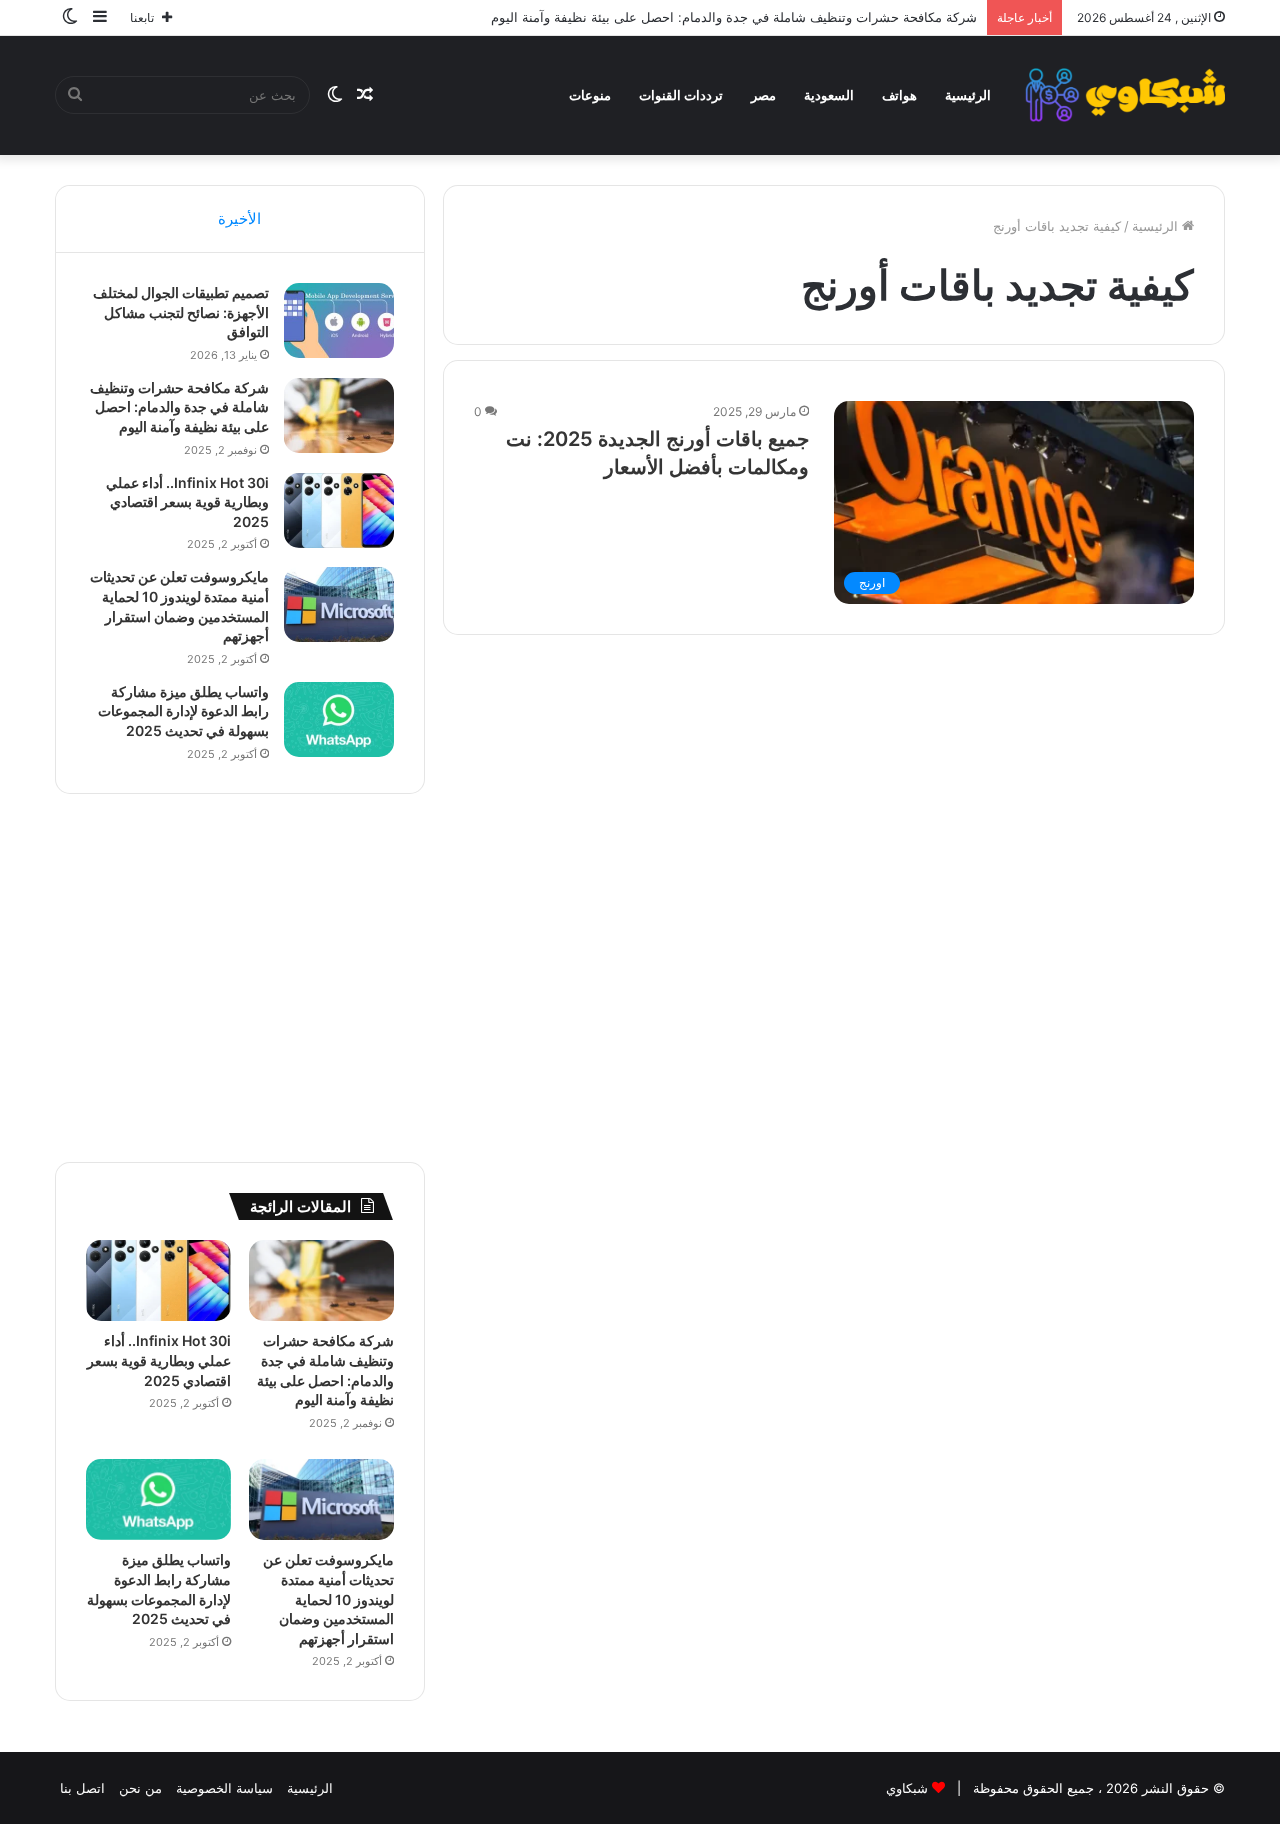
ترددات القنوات (681, 95)
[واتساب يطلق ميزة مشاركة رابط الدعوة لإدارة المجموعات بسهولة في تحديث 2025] (339, 719)
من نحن (140, 1788)
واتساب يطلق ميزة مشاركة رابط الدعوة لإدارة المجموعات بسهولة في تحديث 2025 (183, 711)
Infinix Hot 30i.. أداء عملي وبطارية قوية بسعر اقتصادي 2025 (187, 502)
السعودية (829, 95)
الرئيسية (968, 95)
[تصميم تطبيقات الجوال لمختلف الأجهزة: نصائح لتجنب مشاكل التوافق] (339, 320)
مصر (763, 95)
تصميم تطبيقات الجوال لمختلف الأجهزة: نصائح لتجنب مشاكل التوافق (181, 312)
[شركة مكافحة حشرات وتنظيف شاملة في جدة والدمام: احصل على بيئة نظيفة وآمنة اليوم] (339, 415)
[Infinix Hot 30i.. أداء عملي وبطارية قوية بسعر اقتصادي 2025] (339, 510)
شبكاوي (907, 1788)
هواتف (899, 95)
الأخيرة (239, 218)
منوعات (590, 95)
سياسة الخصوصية (224, 1788)
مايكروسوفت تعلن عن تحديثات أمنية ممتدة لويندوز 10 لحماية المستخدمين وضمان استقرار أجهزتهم (328, 1598)
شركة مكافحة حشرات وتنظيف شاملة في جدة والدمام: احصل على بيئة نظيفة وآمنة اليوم (734, 17)
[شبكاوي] (1125, 95)
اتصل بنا (82, 1788)
